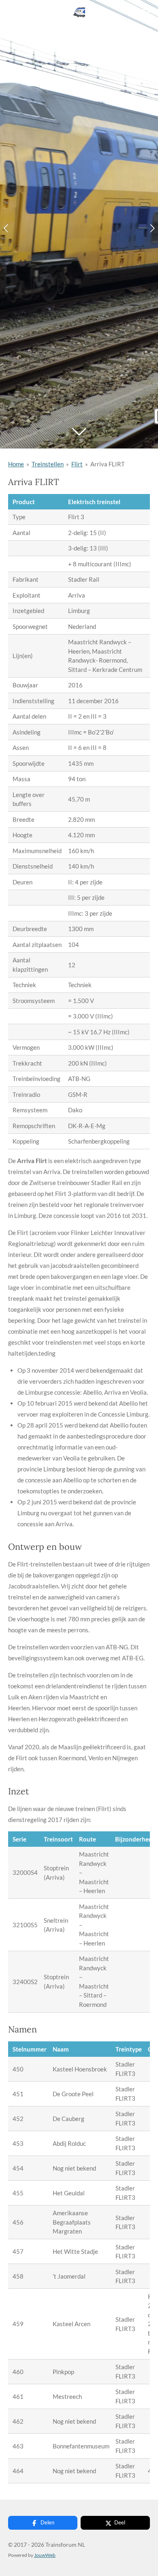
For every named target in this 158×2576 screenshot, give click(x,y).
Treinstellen (48, 464)
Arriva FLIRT (108, 464)
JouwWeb (45, 2555)
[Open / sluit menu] (145, 12)
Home (16, 464)
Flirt (77, 464)
